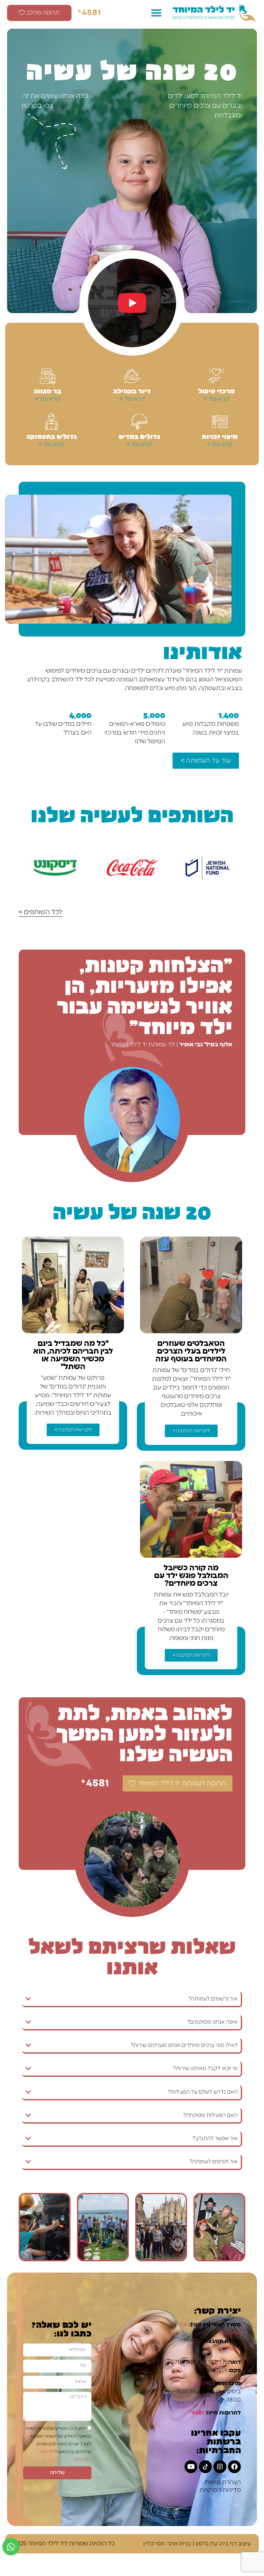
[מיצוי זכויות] (220, 421)
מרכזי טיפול (217, 390)
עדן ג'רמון (207, 2544)
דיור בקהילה (132, 390)
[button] (156, 13)
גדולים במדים (139, 436)
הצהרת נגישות (223, 2482)
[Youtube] (191, 2467)
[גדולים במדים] (139, 421)
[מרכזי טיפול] (216, 376)
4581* (90, 13)
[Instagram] (220, 2467)
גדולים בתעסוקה (52, 436)
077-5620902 (198, 2383)
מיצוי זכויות (220, 436)
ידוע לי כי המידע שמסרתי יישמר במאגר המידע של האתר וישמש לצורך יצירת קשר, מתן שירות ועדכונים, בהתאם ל (58, 2444)
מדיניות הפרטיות (220, 2490)
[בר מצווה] (48, 376)
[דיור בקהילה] (132, 376)
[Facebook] (234, 2467)
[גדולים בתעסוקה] (52, 421)
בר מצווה (47, 390)
